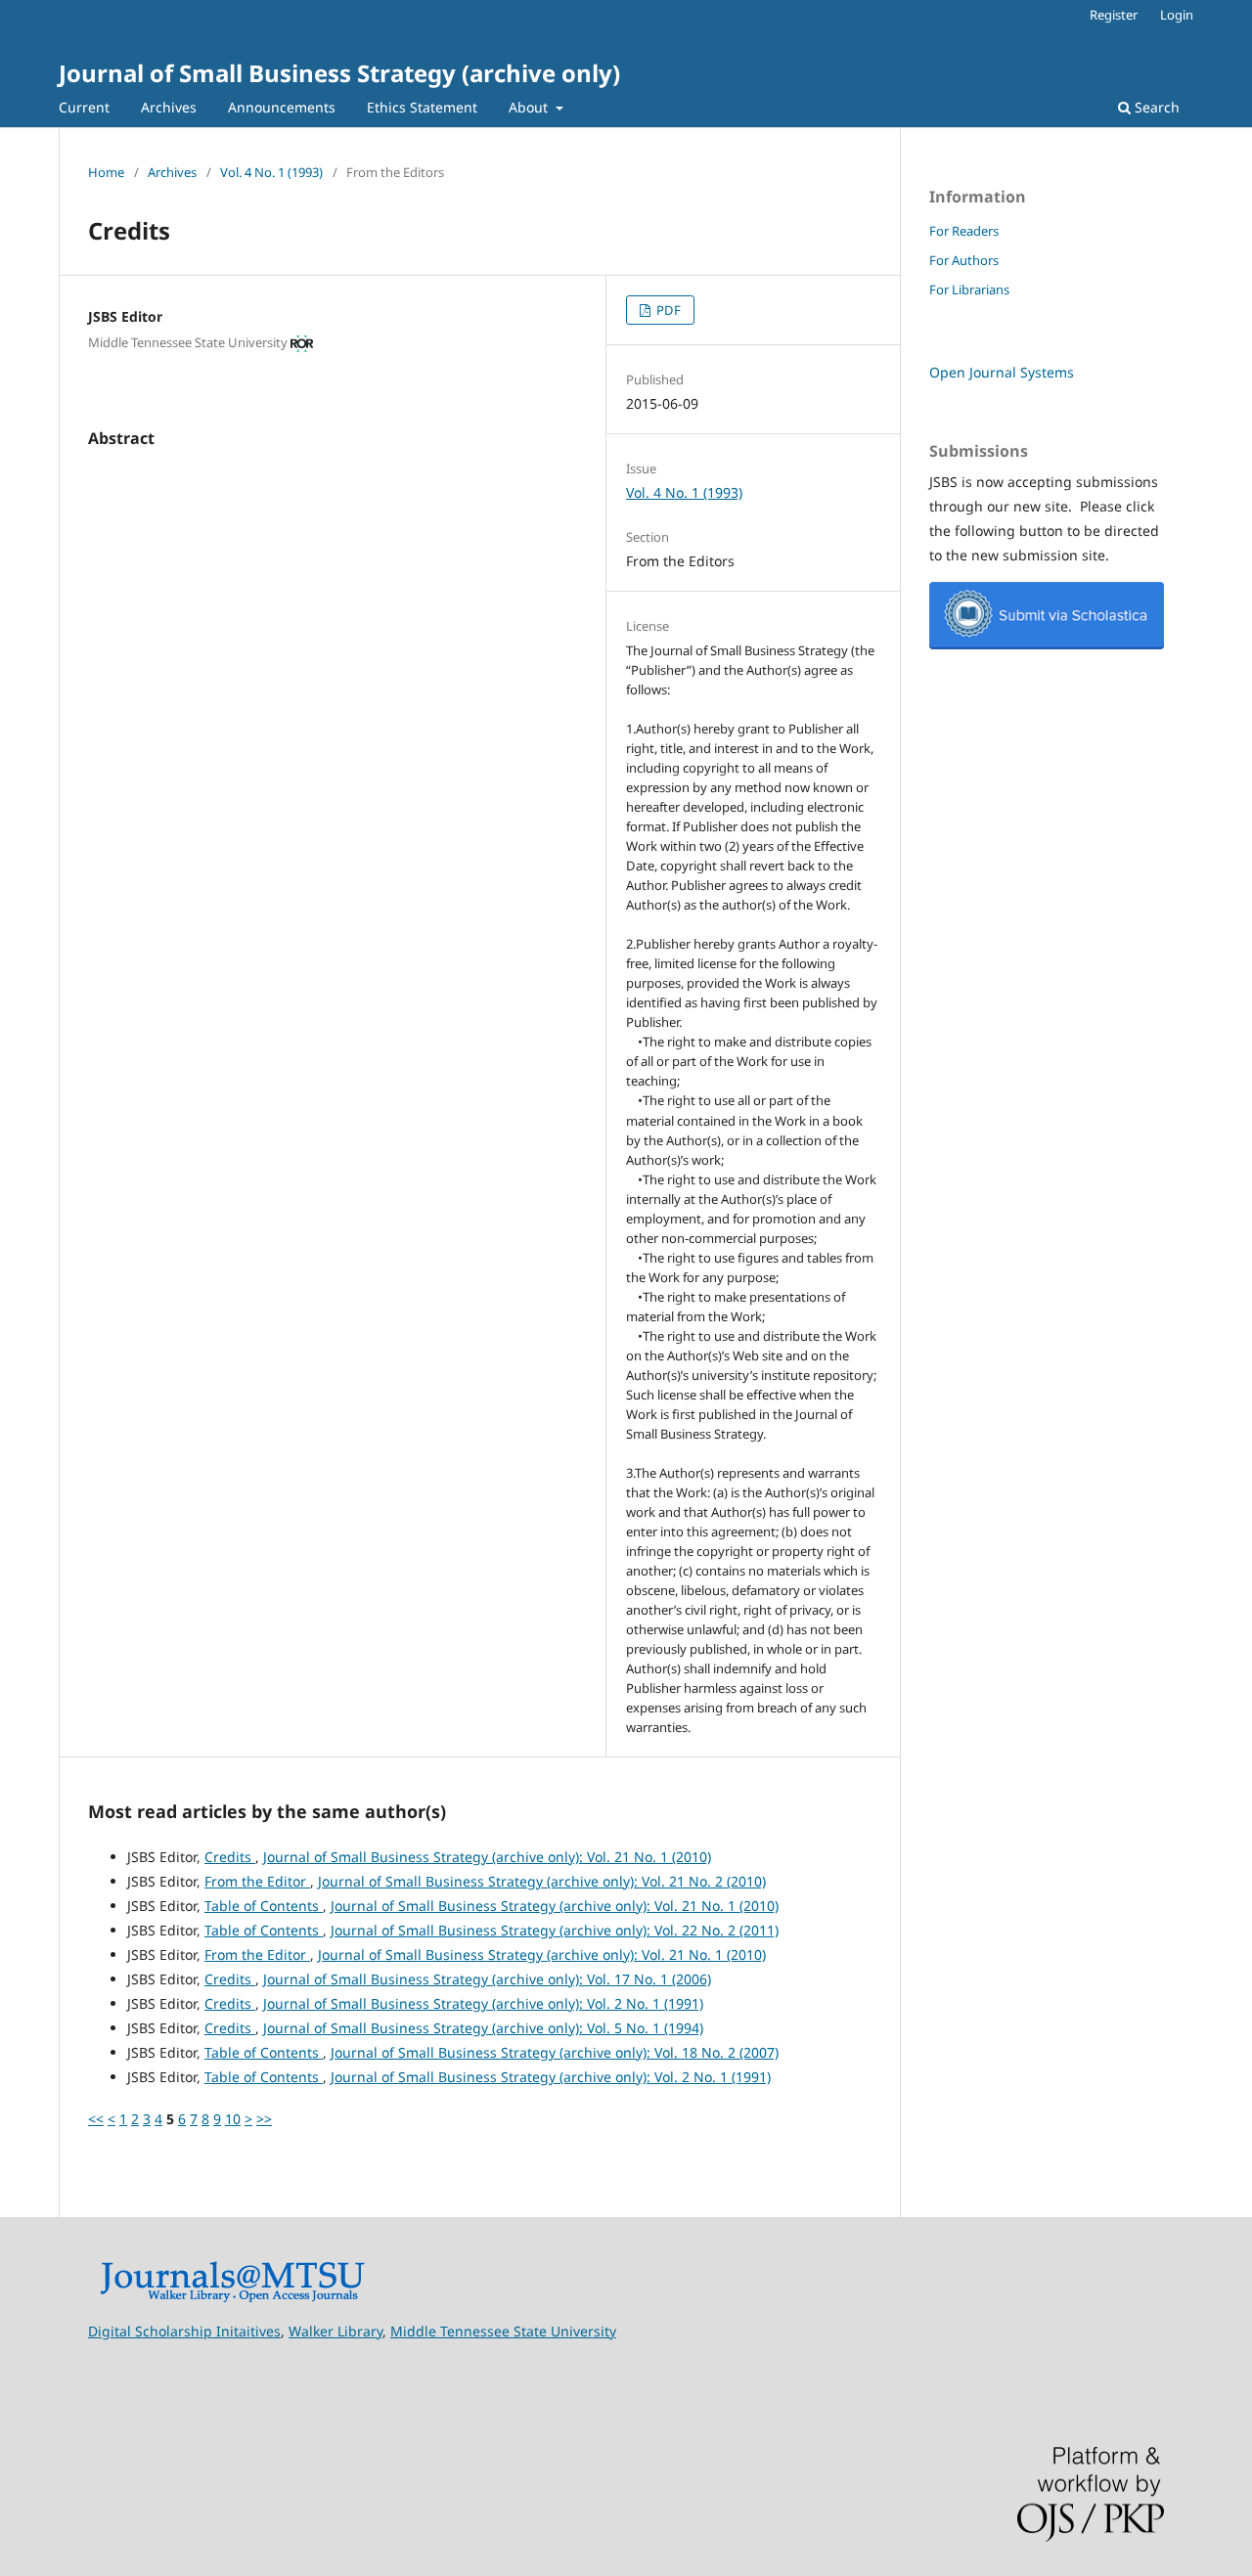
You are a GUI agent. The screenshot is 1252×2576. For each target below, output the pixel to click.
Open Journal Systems (1002, 372)
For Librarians (969, 289)
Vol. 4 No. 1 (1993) (271, 172)
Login (1177, 15)
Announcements (282, 107)
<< (96, 2119)
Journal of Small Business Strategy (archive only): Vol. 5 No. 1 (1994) (483, 2028)
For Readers (964, 231)
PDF (667, 310)
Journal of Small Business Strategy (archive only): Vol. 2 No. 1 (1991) (483, 2003)
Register (1114, 15)
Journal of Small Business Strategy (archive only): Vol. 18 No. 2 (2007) (555, 2052)
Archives (169, 107)
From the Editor (257, 1881)
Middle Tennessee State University (503, 2331)
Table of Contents (264, 1906)
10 (233, 2119)
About (530, 107)
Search (1155, 107)
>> (264, 2119)
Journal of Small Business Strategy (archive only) (339, 73)
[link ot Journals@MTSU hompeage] (232, 2298)
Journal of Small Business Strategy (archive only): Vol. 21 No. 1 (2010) (487, 1857)
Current (84, 107)
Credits (230, 1857)
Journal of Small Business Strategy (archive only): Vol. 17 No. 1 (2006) (487, 1979)
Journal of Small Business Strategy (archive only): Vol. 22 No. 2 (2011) (555, 1930)
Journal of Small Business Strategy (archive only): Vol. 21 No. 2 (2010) (542, 1881)
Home (106, 172)
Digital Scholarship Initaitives (184, 2331)
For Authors (964, 260)
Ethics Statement (422, 107)
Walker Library (335, 2331)
